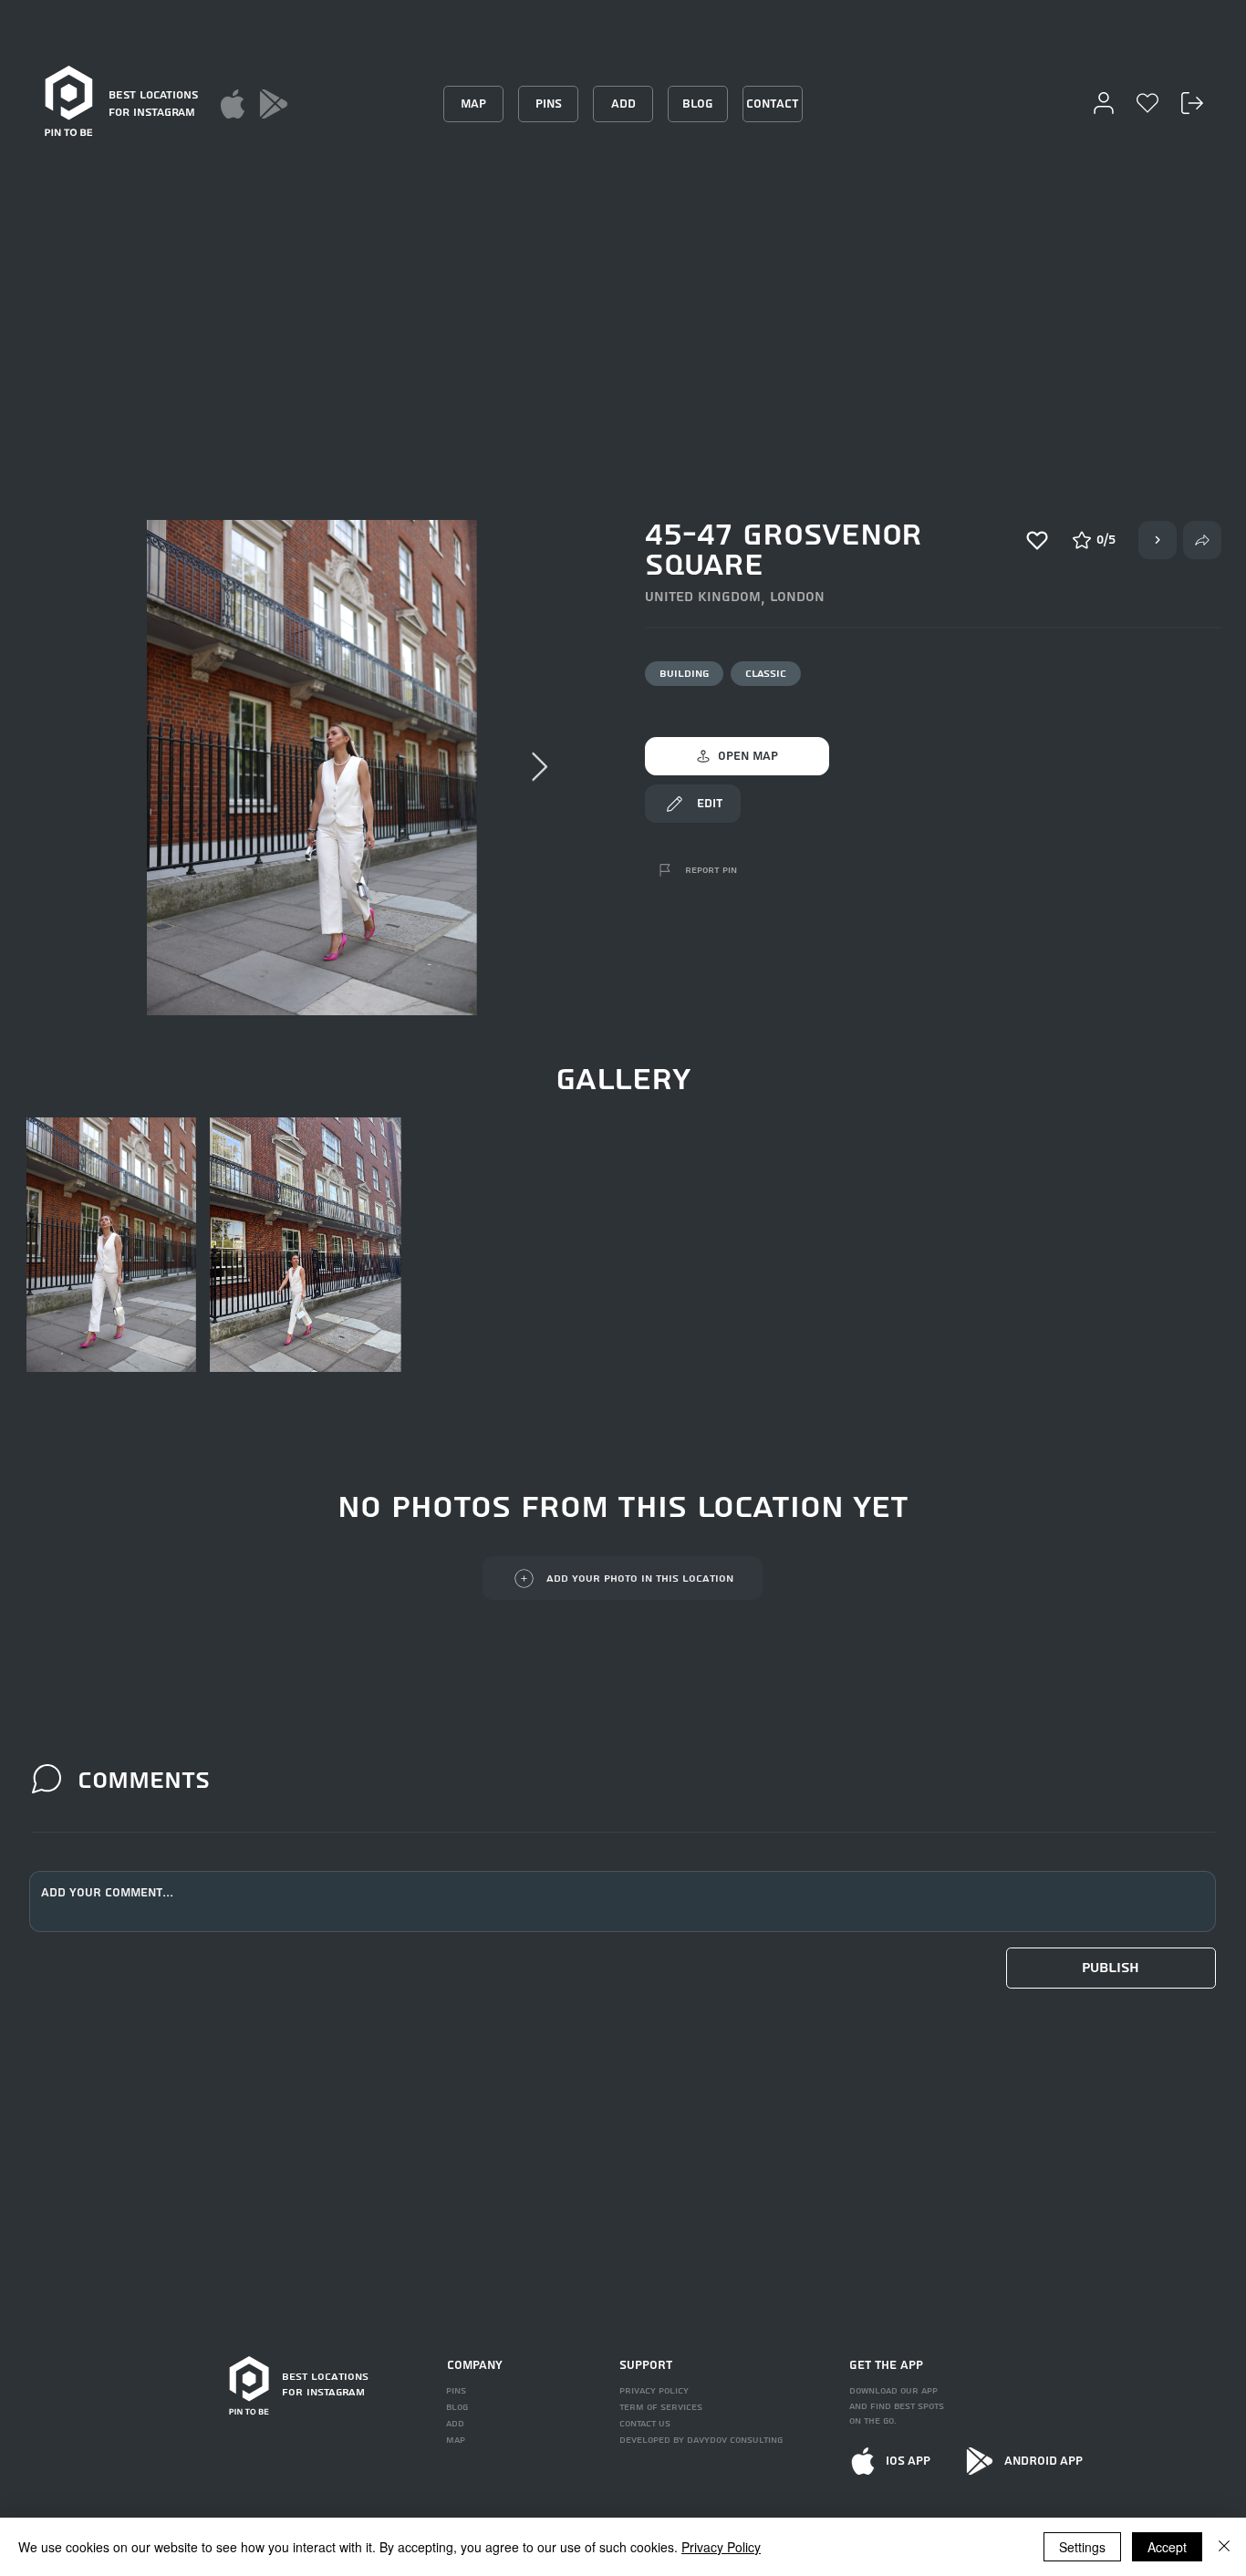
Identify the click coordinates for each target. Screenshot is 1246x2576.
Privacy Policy (721, 2547)
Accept (1167, 2547)
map (456, 2440)
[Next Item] (540, 768)
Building (684, 674)
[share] (1202, 540)
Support (646, 2365)
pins (456, 2391)
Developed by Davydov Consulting (701, 2440)
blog (457, 2407)
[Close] (1224, 2547)
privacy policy (654, 2391)
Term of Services (661, 2407)
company (475, 2365)
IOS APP (908, 2461)
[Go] (1158, 540)
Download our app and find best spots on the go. (897, 2406)
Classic (766, 674)
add (455, 2424)
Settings (1082, 2547)
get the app (886, 2365)
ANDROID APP (1044, 2461)
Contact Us (645, 2424)
